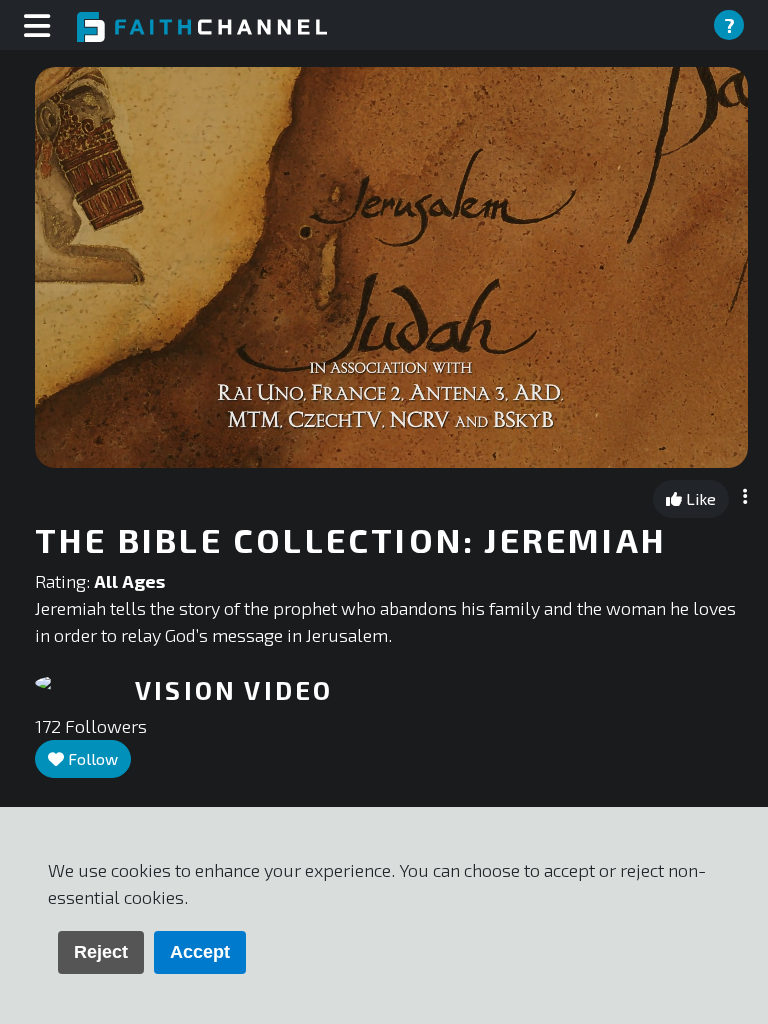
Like (699, 498)
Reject (101, 952)
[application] (391, 267)
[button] (392, 266)
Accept (200, 952)
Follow (91, 758)
